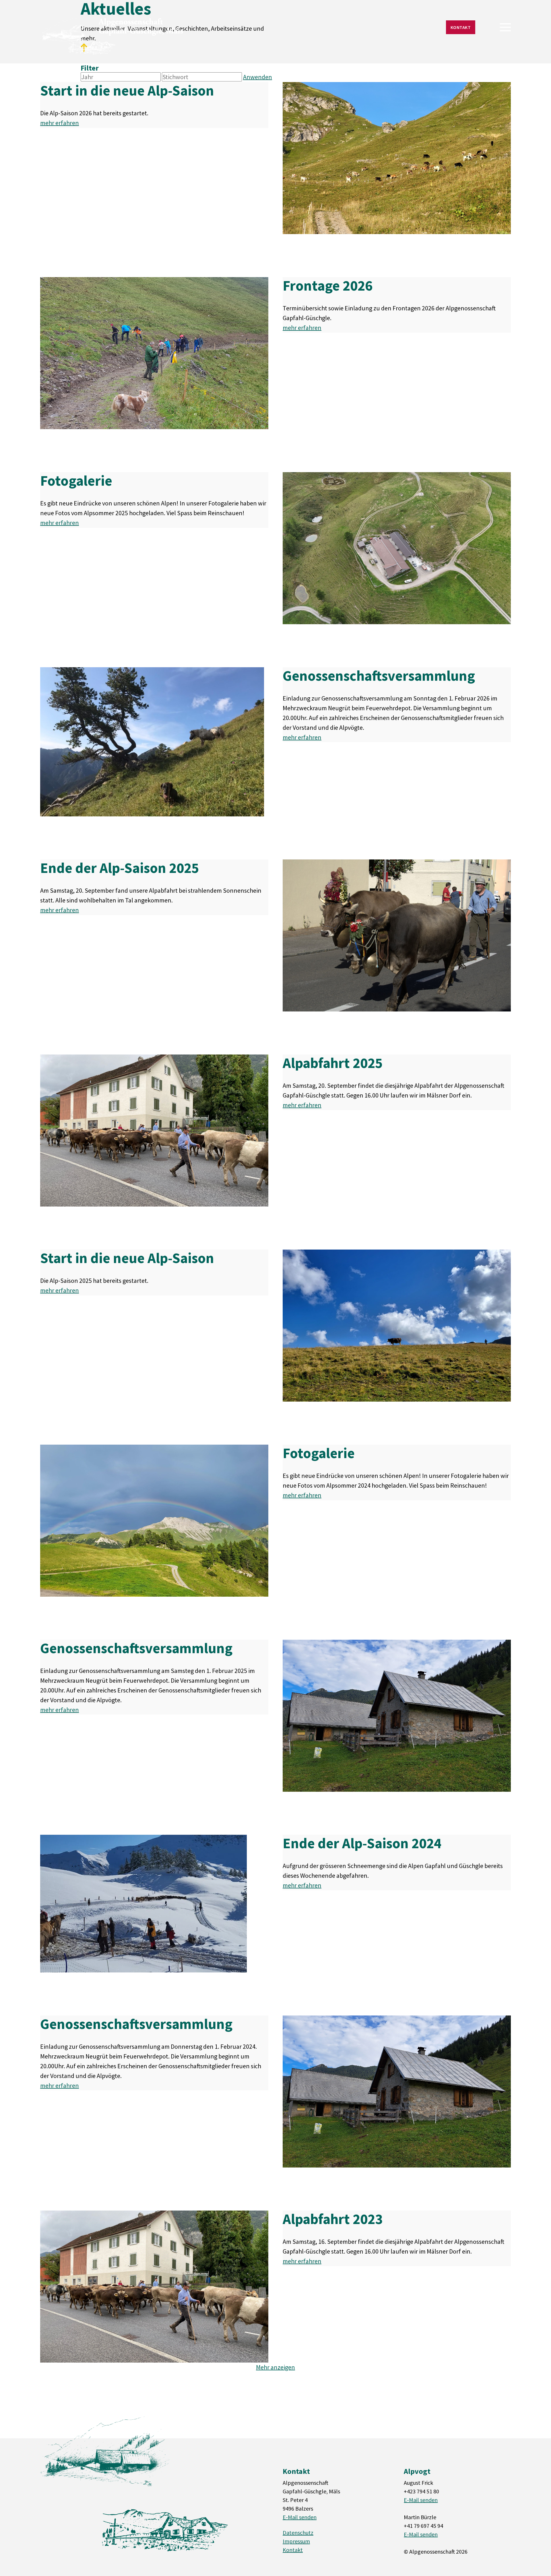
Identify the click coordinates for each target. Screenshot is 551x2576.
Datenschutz (298, 2533)
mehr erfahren (60, 123)
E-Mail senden (300, 2517)
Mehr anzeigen (275, 2367)
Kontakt (461, 27)
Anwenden (258, 77)
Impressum (296, 2541)
